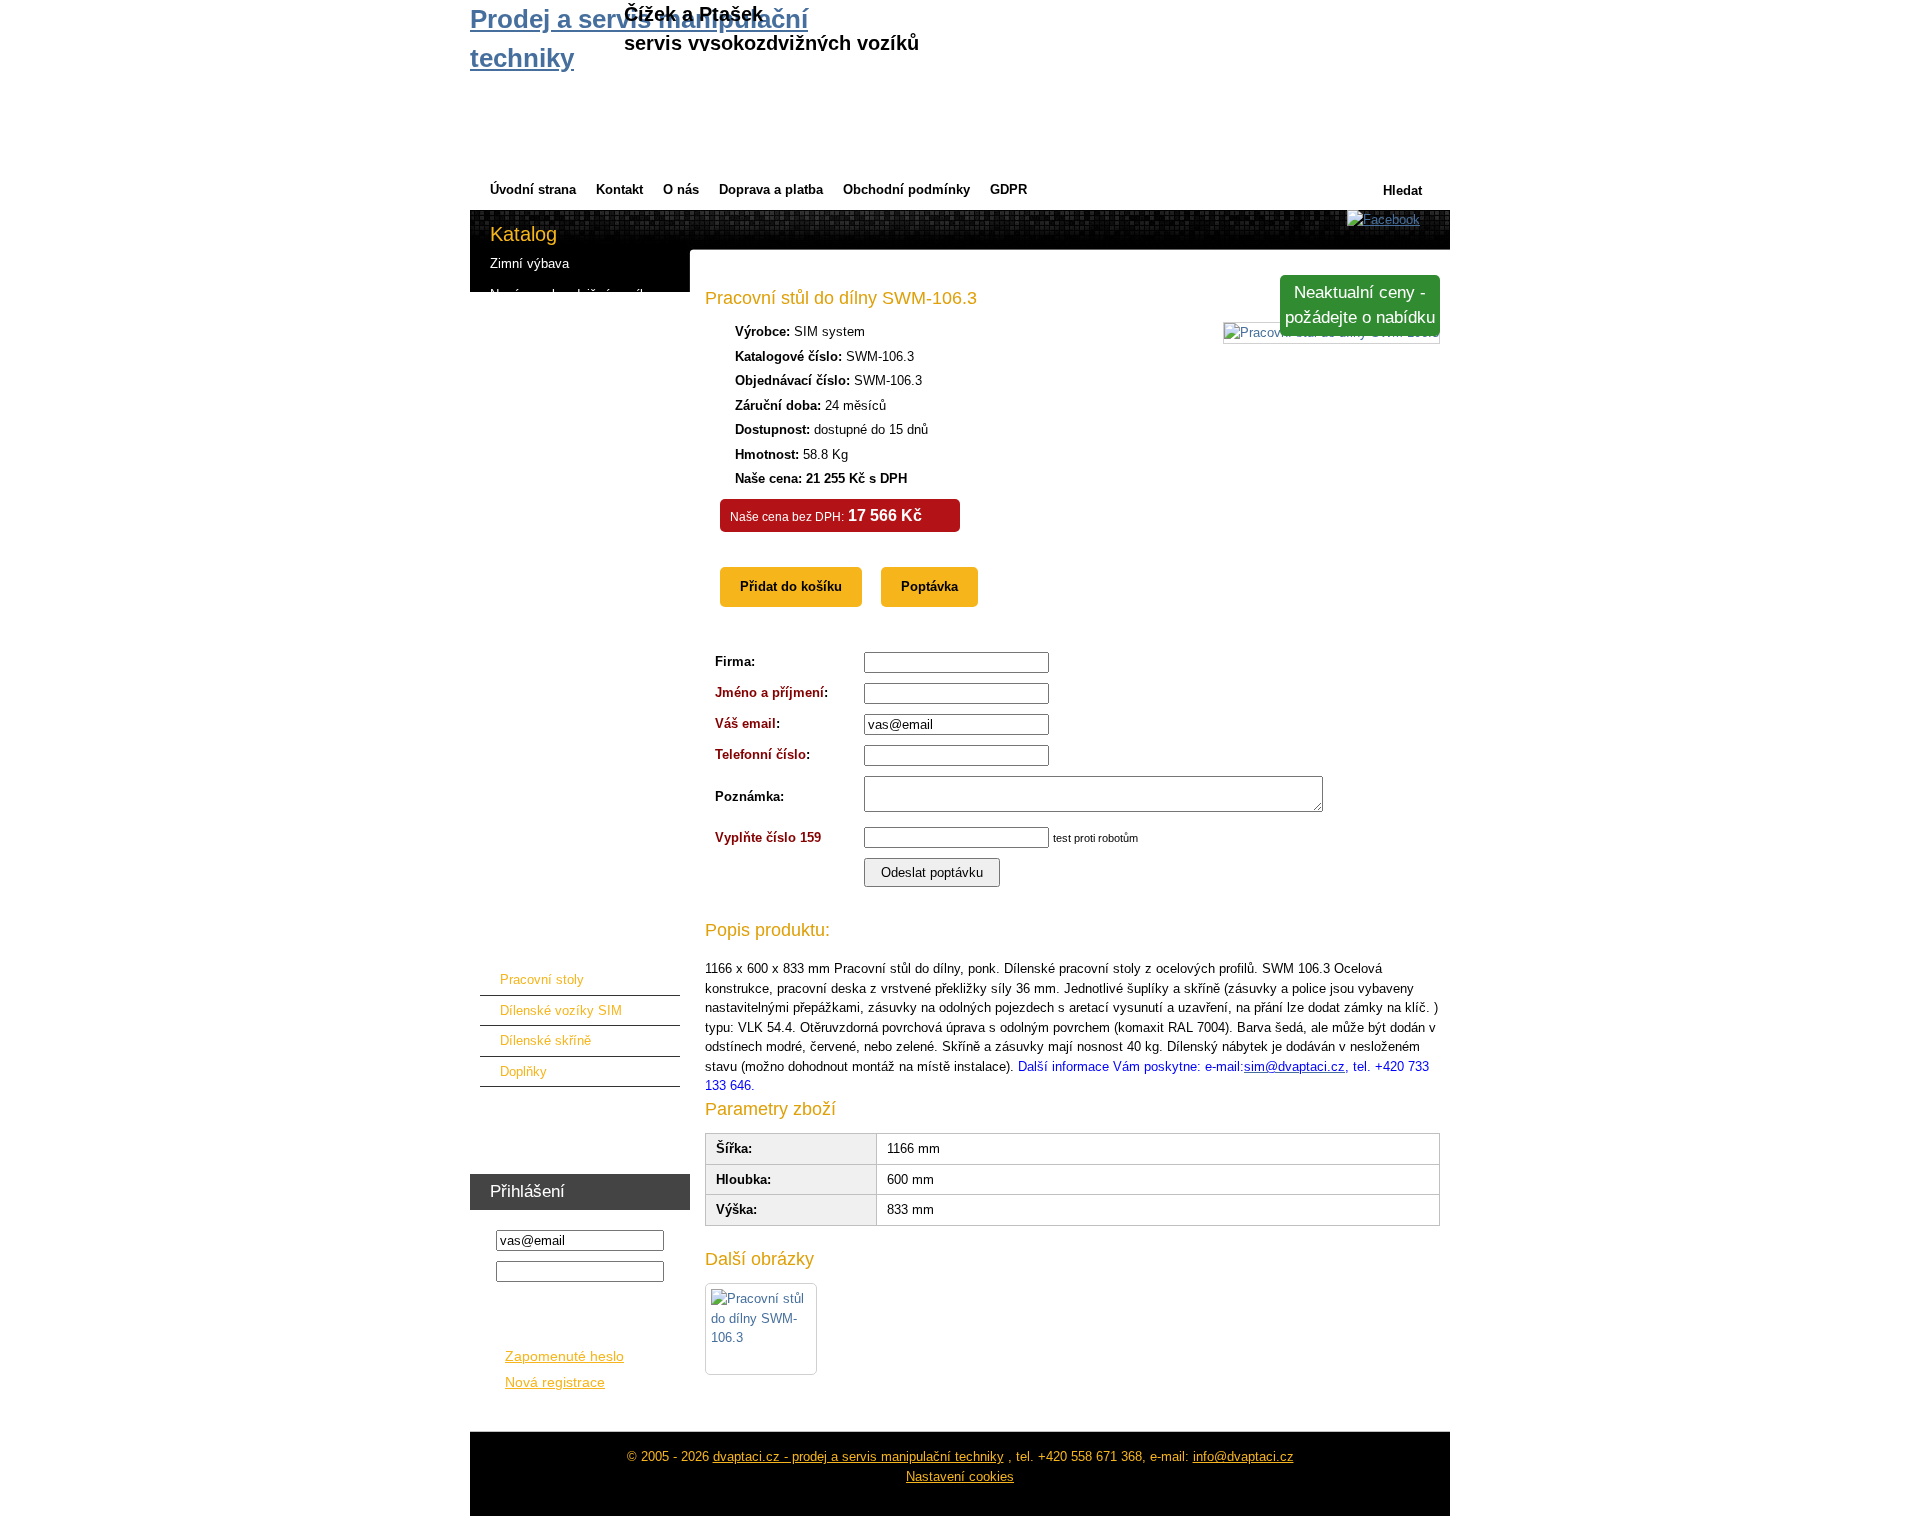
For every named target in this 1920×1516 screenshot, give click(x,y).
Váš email (745, 723)
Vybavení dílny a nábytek (564, 945)
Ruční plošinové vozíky (558, 728)
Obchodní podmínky (906, 189)
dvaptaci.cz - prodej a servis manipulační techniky (858, 1456)
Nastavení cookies (960, 1476)
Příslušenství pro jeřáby (559, 542)
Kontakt (619, 189)
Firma (733, 661)
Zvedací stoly (529, 697)
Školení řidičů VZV (544, 1136)
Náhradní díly (528, 635)
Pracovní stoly (542, 979)
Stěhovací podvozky (549, 790)
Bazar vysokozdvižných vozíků (581, 356)
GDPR (1008, 189)
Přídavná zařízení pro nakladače (584, 480)
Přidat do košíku (791, 586)
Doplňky (523, 1071)
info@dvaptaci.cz (1243, 1456)
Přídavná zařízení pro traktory (576, 511)
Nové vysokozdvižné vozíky (572, 294)
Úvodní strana (533, 189)
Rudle (506, 821)
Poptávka (929, 586)
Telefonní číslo (760, 754)
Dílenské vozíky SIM (561, 1010)
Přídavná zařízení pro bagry (570, 573)
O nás (681, 189)
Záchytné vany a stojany (561, 759)
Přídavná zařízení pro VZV (567, 418)
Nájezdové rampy (540, 604)
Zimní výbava (529, 263)
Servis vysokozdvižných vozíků (582, 387)
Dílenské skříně (545, 1040)
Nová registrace (555, 1382)
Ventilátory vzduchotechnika (571, 1105)
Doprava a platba (771, 189)
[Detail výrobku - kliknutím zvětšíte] (761, 1329)
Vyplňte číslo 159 (768, 837)
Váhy (505, 852)
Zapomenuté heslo (564, 1356)
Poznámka (747, 796)
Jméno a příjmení (769, 692)
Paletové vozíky (537, 666)
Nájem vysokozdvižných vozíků (582, 325)
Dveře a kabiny (533, 449)
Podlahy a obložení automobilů (579, 914)
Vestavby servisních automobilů (582, 883)
